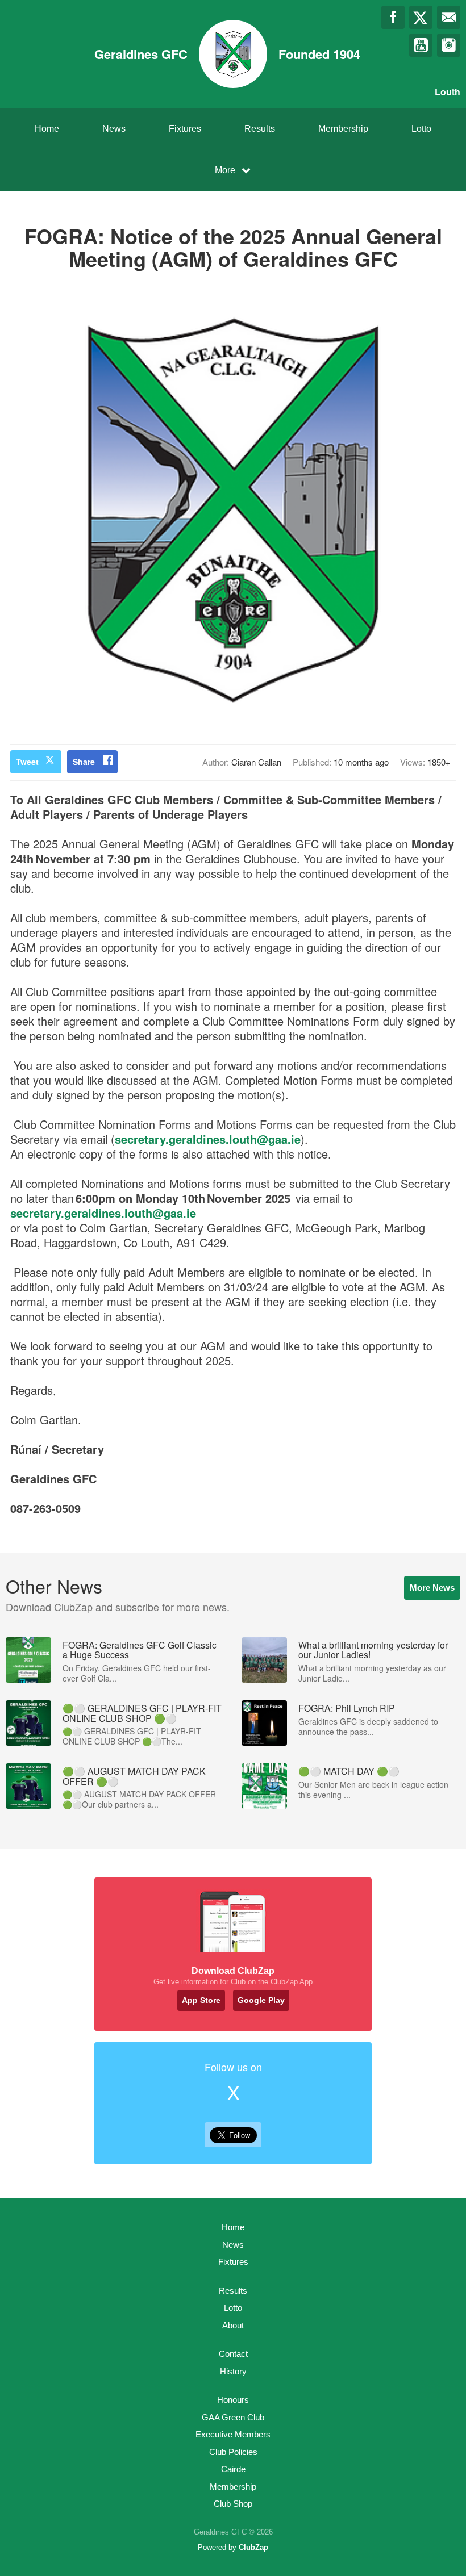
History (233, 2371)
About (233, 2325)
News (114, 129)
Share (84, 762)
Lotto (421, 129)
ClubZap (253, 2547)
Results (260, 129)
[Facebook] (393, 17)
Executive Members (233, 2434)
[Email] (449, 17)
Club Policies (233, 2452)
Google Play (261, 2000)
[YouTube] (421, 45)
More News (432, 1588)
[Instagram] (449, 45)
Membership (343, 129)
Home (47, 129)
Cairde (233, 2469)
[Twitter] (421, 17)
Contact (233, 2354)
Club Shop (233, 2504)
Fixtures (185, 129)
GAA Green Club (233, 2417)
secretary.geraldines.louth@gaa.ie (208, 1139)
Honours (233, 2400)
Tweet (27, 762)
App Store (201, 2000)
